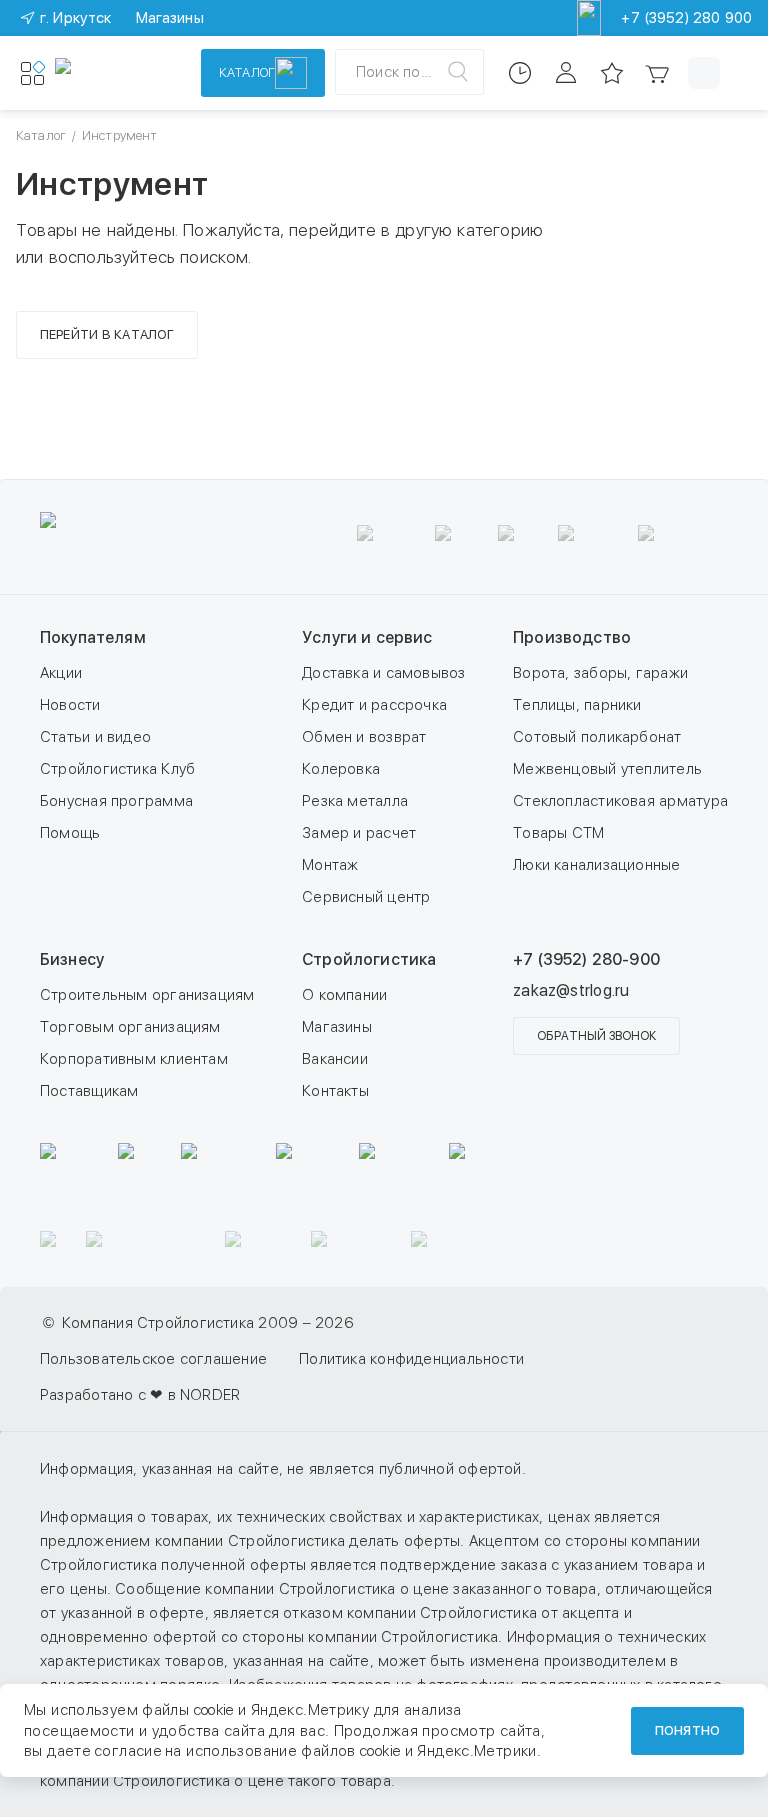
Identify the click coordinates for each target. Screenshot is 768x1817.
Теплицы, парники (577, 705)
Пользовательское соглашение (153, 1359)
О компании (344, 995)
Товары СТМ (558, 833)
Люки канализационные (597, 865)
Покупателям (93, 637)
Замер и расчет (359, 833)
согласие (128, 1751)
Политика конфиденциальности (411, 1359)
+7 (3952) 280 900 (686, 18)
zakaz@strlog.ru (571, 990)
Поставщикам (89, 1091)
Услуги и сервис (367, 637)
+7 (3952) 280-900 (586, 959)
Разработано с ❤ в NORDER (140, 1395)
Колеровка (341, 769)
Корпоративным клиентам (134, 1059)
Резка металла (355, 801)
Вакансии (335, 1059)
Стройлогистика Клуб (117, 769)
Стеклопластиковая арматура (620, 801)
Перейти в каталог (107, 334)
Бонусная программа (116, 801)
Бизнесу (72, 959)
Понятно (687, 1730)
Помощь (70, 833)
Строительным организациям (147, 995)
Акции (61, 673)
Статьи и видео (95, 737)
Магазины (337, 1027)
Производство (572, 637)
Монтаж (330, 865)
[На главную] (115, 73)
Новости (70, 705)
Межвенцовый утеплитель (607, 769)
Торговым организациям (130, 1027)
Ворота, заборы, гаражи (600, 673)
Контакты (335, 1091)
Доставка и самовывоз (384, 673)
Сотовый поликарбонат (597, 737)
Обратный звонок (596, 1036)
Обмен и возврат (364, 737)
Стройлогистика (369, 959)
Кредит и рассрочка (374, 705)
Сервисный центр (366, 897)
